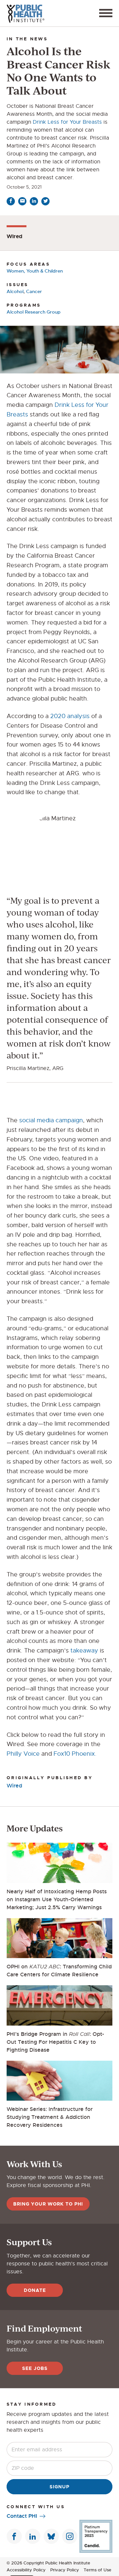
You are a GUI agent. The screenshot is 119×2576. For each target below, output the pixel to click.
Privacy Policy (65, 2570)
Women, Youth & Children (35, 271)
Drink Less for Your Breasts (67, 122)
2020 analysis (70, 716)
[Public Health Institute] (25, 13)
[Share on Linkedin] (34, 201)
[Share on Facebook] (11, 201)
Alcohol (15, 291)
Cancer (34, 291)
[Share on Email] (22, 201)
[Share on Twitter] (45, 201)
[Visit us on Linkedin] (33, 2536)
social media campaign (51, 1120)
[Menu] (106, 13)
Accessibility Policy (26, 2570)
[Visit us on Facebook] (14, 2536)
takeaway (84, 1651)
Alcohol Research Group (34, 312)
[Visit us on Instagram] (70, 2536)
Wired (14, 1786)
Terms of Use (98, 2570)
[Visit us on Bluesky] (51, 2536)
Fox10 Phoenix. (75, 1754)
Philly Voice (23, 1754)
